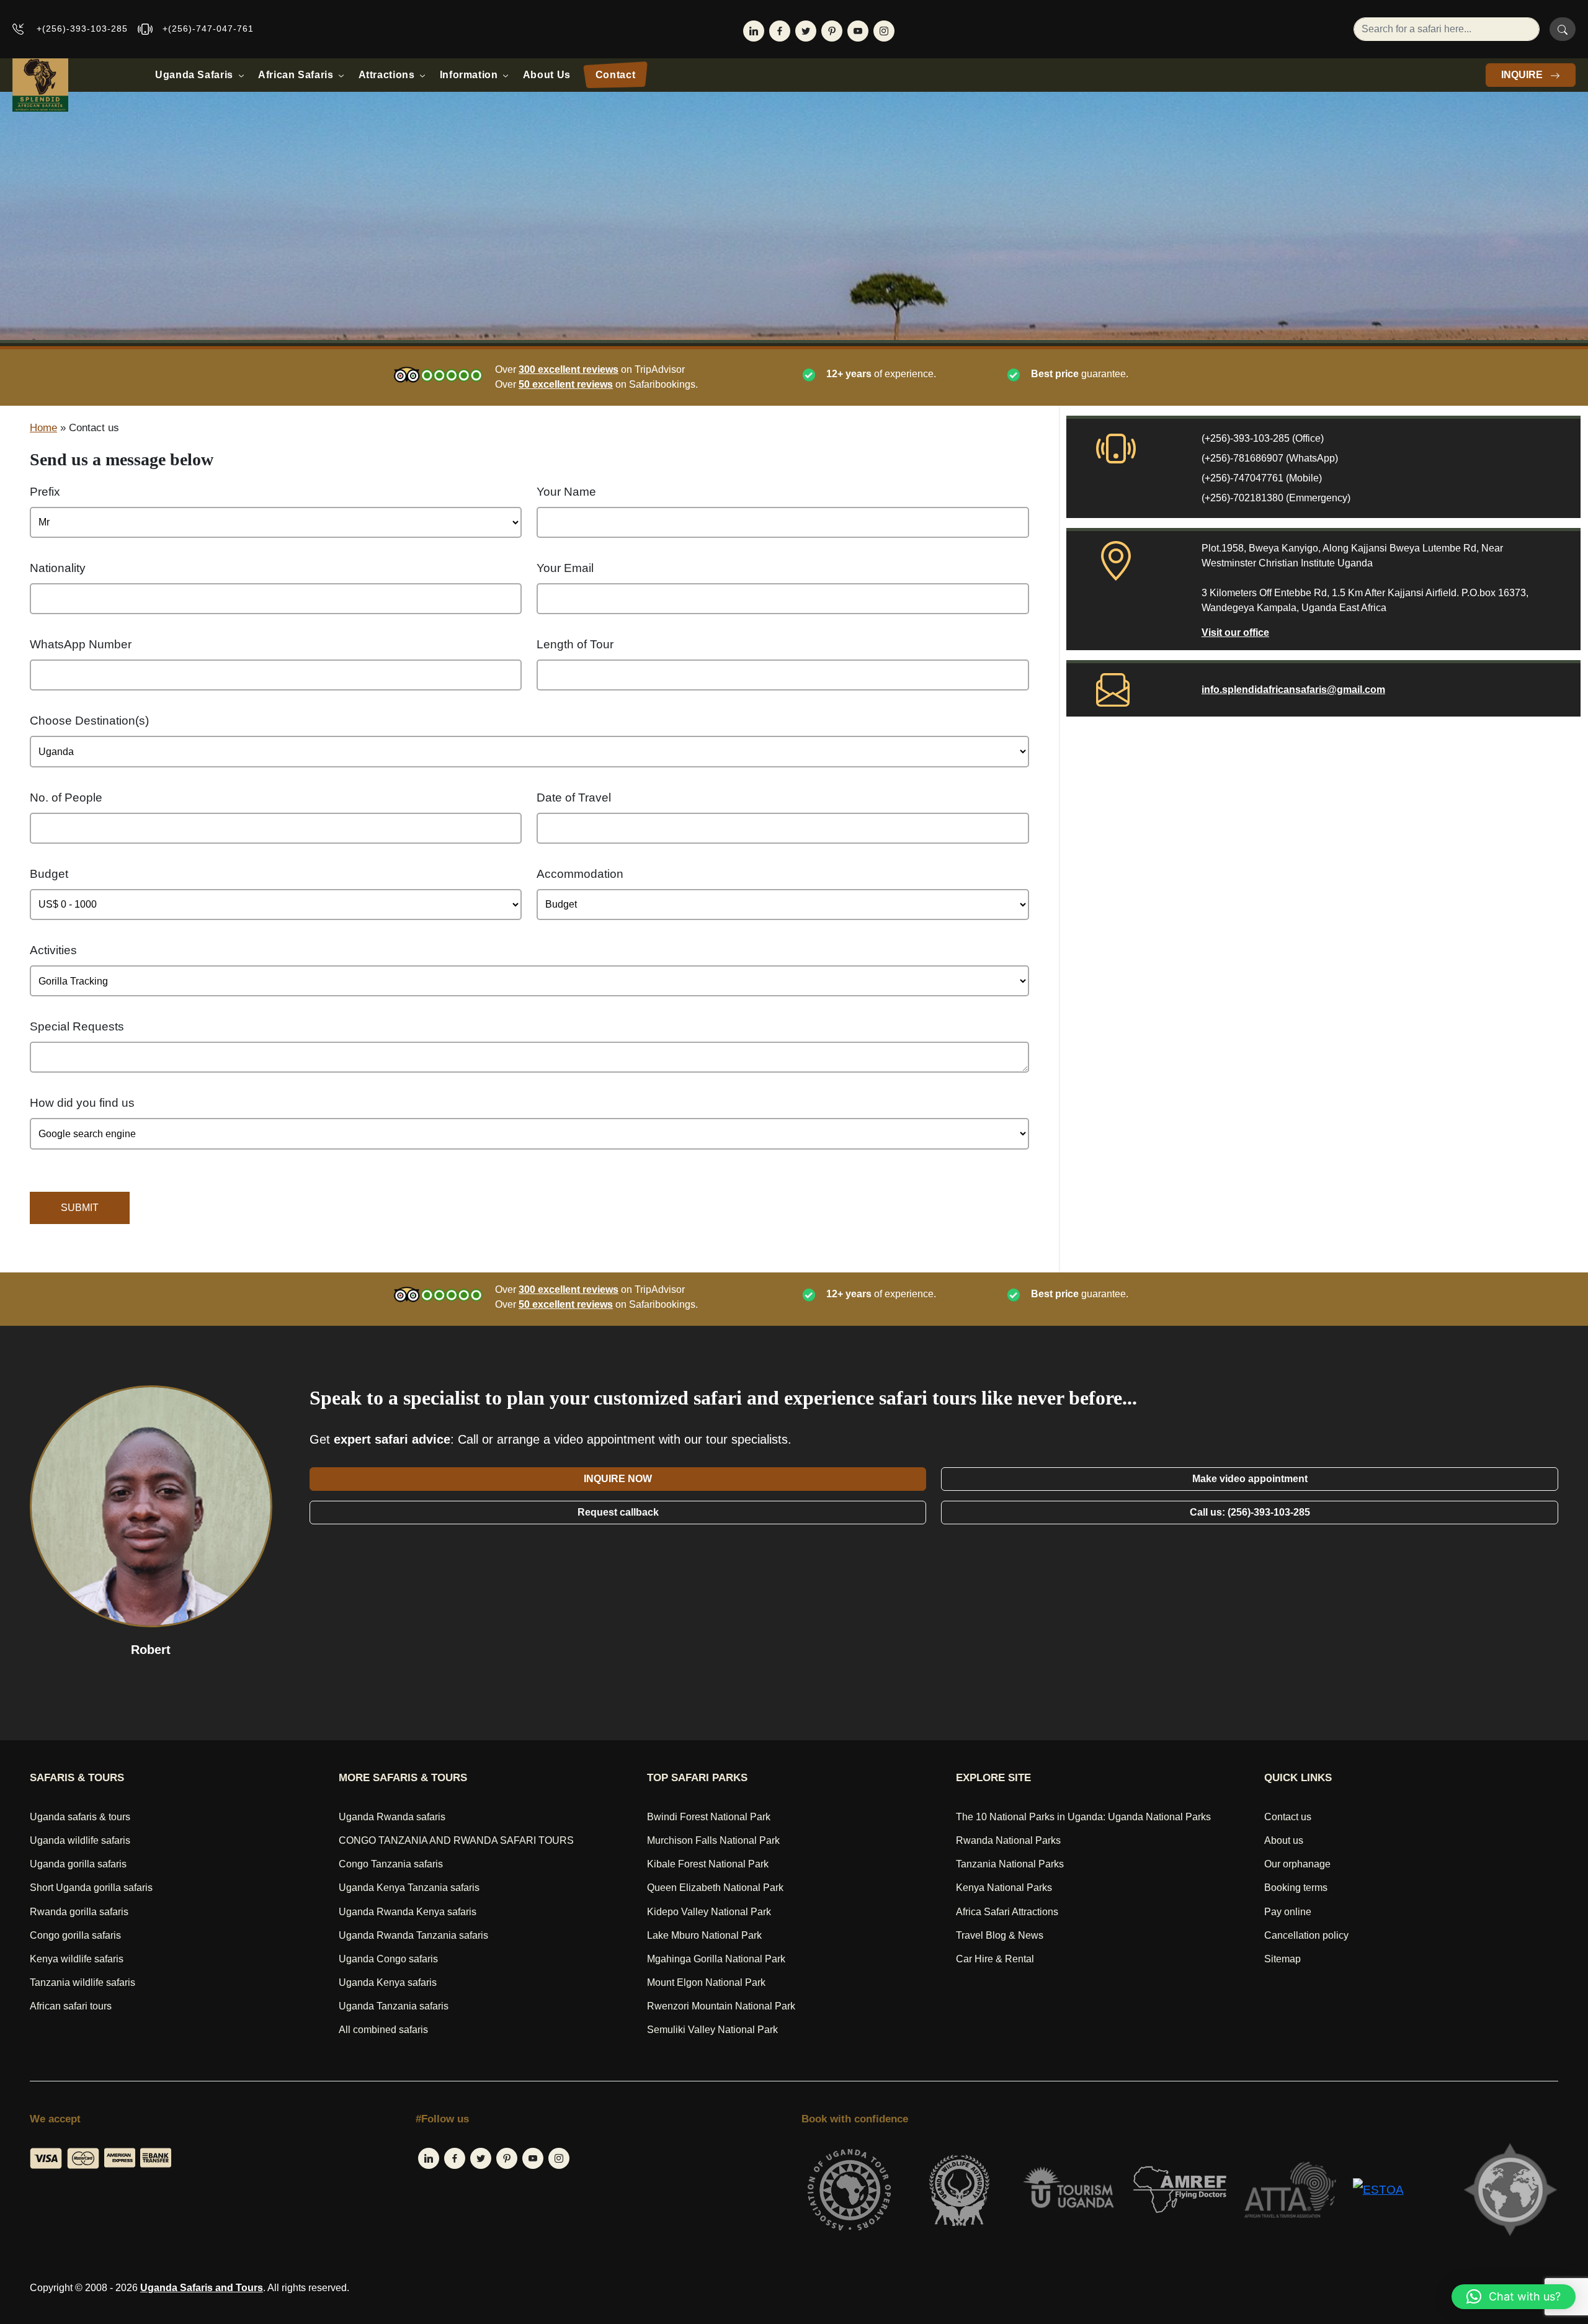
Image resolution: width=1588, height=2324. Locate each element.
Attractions (387, 75)
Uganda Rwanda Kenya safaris (408, 1912)
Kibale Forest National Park (708, 1864)
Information (469, 75)
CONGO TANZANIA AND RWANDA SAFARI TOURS (456, 1840)
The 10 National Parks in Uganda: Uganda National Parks (1083, 1817)
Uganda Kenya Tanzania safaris (409, 1888)
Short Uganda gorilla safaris (91, 1888)
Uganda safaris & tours (80, 1817)
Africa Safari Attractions (1007, 1912)
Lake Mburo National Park (704, 1935)
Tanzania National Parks (1010, 1864)
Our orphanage (1297, 1864)
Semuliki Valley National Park (712, 2030)
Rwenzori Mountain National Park (721, 2006)
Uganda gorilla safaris (78, 1864)
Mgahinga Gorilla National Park (716, 1959)
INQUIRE (1523, 75)
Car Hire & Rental (995, 1959)
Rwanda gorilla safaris (79, 1912)
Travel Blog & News (1000, 1935)
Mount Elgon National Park (706, 1982)
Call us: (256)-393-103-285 (1250, 1512)
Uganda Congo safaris (388, 1959)
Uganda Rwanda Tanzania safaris (413, 1935)
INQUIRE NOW (618, 1479)
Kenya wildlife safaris (77, 1959)
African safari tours (71, 2006)
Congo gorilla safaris (75, 1935)
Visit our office (1235, 632)
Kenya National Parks (1004, 1888)
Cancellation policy (1306, 1935)
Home (43, 428)
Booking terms (1296, 1888)
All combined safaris (383, 2030)
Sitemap (1282, 1959)
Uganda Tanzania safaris (394, 2006)
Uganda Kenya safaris (388, 1982)
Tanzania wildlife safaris (83, 1982)
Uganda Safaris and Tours (202, 2288)
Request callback (618, 1512)
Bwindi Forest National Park (709, 1817)
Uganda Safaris (194, 75)
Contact (615, 75)
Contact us (1288, 1817)
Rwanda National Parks (1008, 1840)
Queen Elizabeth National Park (715, 1888)
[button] (1514, 2297)
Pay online (1288, 1912)
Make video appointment (1250, 1479)
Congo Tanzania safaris (391, 1864)
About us (1284, 1840)
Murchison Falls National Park (713, 1840)
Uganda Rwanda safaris (392, 1817)
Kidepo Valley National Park (709, 1912)
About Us (547, 75)
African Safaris (296, 75)
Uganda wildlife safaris (80, 1840)
